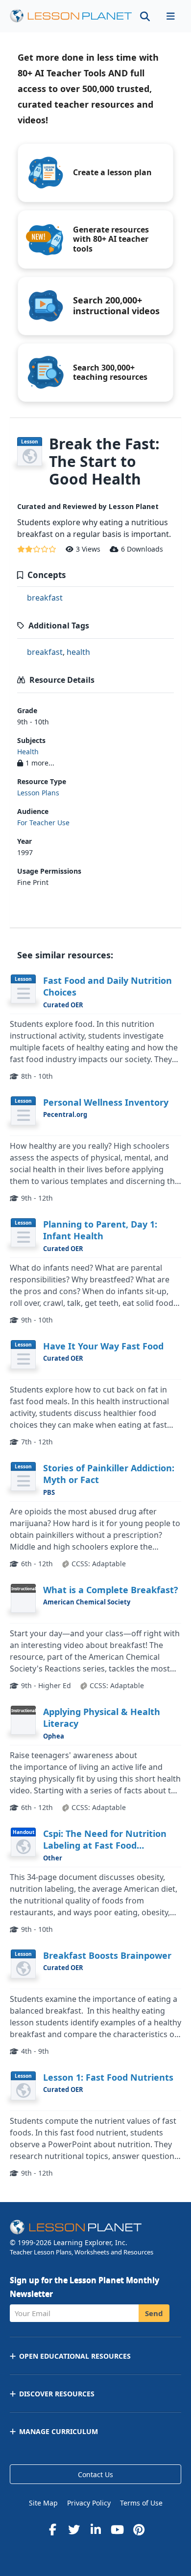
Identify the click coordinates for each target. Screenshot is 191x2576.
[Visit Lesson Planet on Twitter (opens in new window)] (74, 2530)
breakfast (45, 598)
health (78, 652)
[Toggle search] (145, 16)
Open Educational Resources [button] (75, 2356)
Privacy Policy (89, 2503)
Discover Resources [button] (57, 2394)
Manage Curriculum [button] (59, 2431)
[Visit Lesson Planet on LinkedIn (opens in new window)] (95, 2530)
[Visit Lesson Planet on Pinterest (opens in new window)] (139, 2530)
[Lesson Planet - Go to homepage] (71, 16)
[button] (170, 16)
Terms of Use (141, 2503)
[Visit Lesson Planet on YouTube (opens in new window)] (117, 2530)
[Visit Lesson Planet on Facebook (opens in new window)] (52, 2530)
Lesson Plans (38, 793)
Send (154, 2313)
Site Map (43, 2503)
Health (28, 752)
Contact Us (95, 2474)
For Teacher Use (43, 823)
